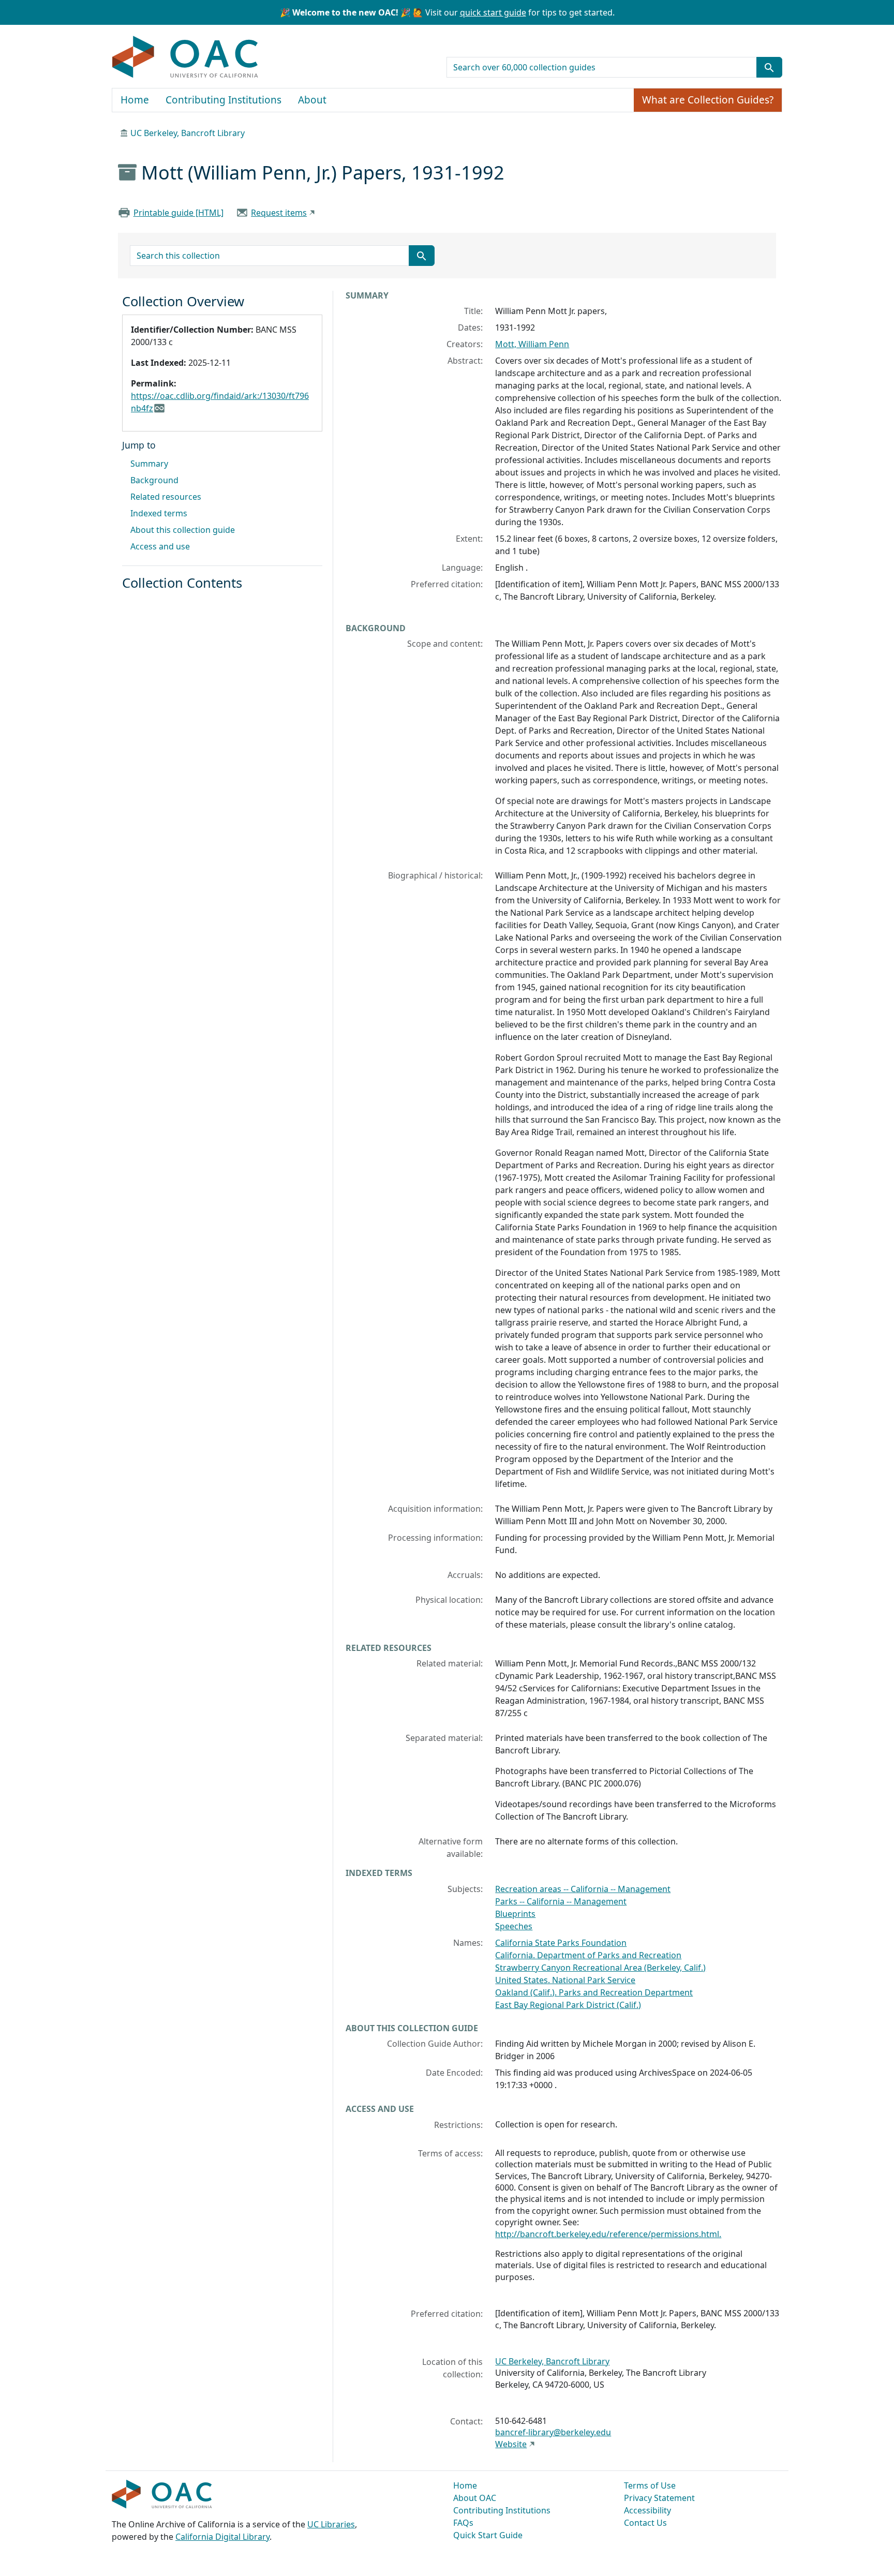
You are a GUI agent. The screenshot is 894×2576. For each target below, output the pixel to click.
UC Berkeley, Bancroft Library (188, 133)
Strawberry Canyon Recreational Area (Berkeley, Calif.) (600, 1968)
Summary (149, 464)
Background (154, 480)
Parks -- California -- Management (561, 1901)
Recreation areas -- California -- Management (583, 1889)
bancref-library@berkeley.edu (553, 2432)
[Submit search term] (769, 67)
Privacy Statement (659, 2498)
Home (135, 100)
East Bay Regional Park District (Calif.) (568, 2005)
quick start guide (493, 12)
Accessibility (647, 2510)
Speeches (514, 1926)
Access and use (160, 546)
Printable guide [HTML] (178, 213)
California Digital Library (222, 2537)
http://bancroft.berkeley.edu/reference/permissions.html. (608, 2234)
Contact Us (645, 2523)
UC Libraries (331, 2524)
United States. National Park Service (565, 1980)
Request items (279, 213)
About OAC (475, 2498)
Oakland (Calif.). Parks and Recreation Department (594, 1992)
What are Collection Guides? (708, 100)
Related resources (166, 497)
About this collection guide (183, 530)
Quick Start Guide (488, 2535)
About (312, 100)
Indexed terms (159, 513)
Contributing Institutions (224, 100)
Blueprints (515, 1914)
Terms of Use (650, 2485)
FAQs (463, 2523)
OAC (185, 57)
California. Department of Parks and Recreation (588, 1955)
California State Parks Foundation (561, 1943)
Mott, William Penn (532, 344)
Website (511, 2444)
